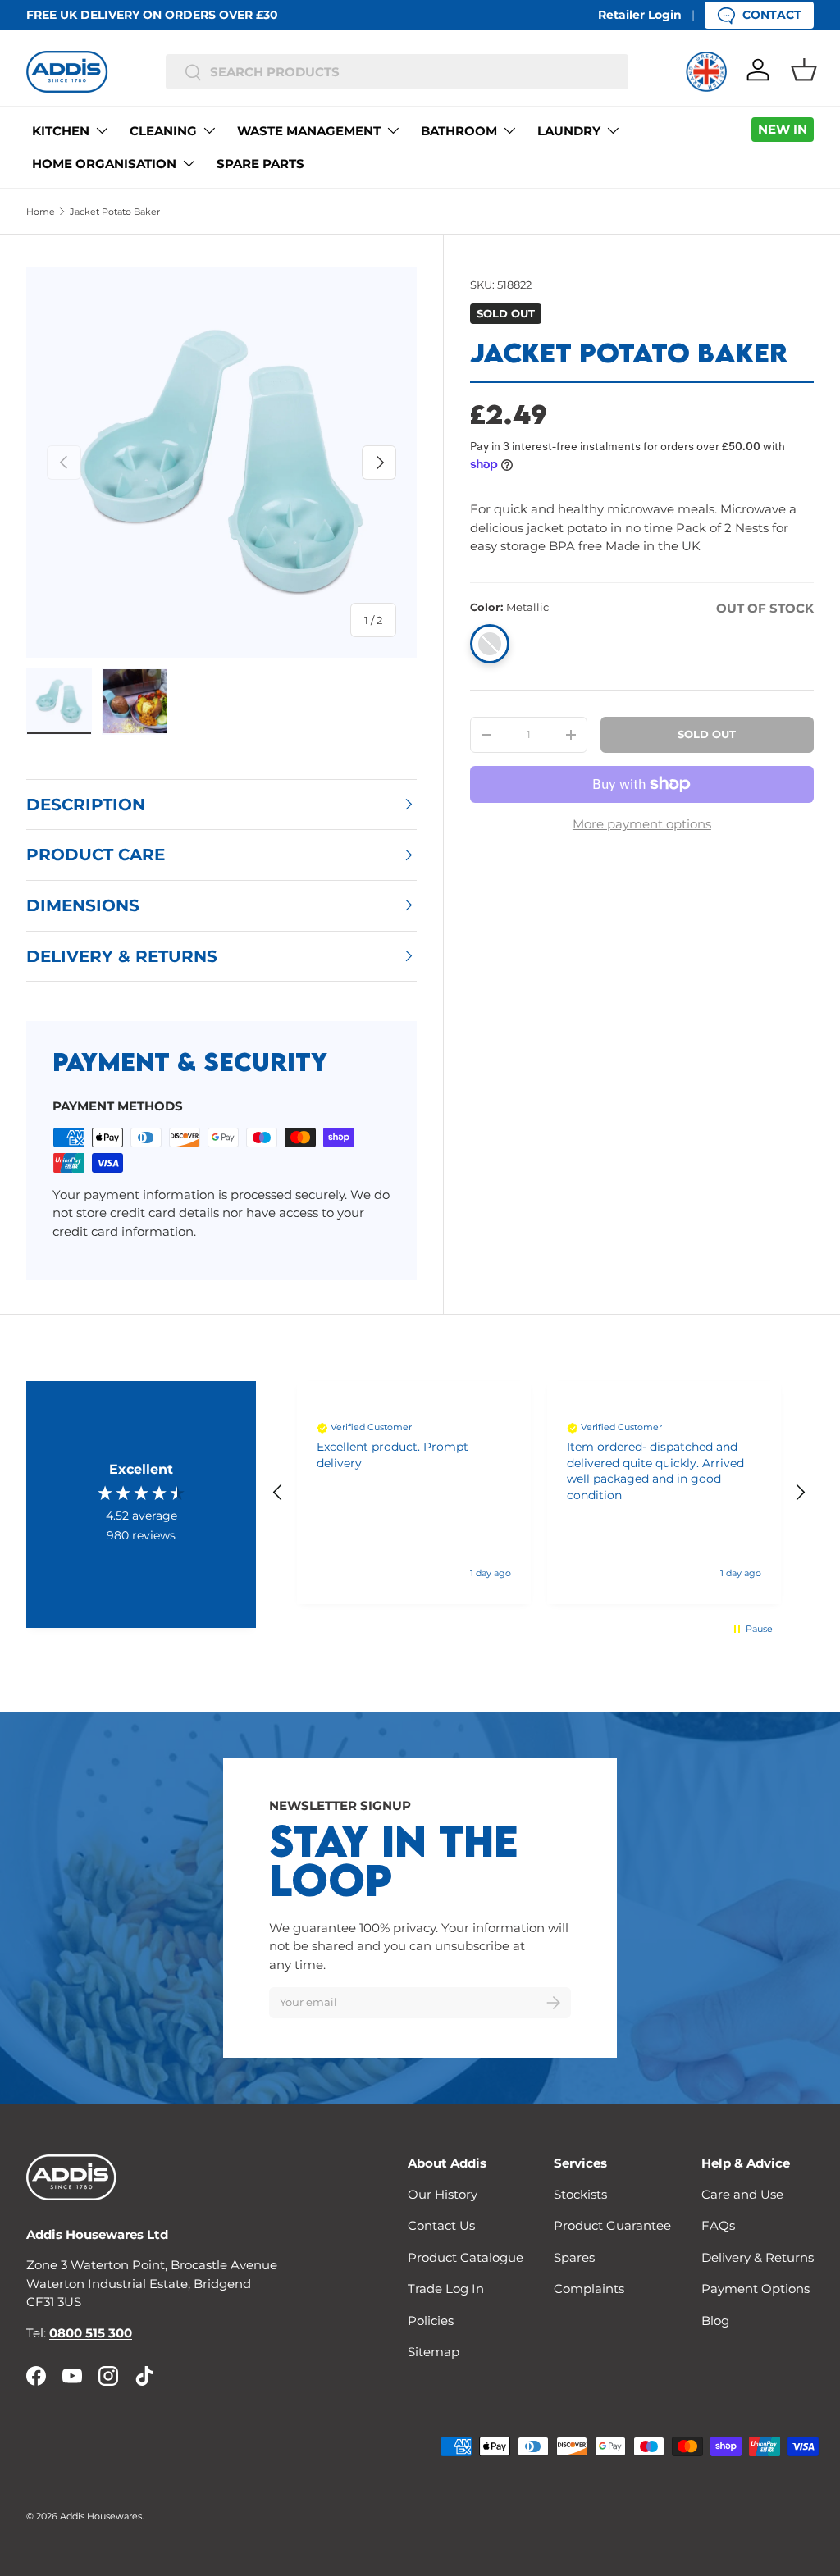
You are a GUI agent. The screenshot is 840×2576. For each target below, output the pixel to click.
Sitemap (434, 2352)
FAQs (718, 2225)
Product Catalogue (466, 2257)
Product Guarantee (612, 2225)
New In (783, 129)
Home (41, 212)
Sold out (707, 734)
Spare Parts (260, 164)
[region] (539, 1493)
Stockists (580, 2194)
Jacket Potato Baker (115, 212)
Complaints (589, 2289)
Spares (574, 2257)
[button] (804, 70)
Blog (715, 2321)
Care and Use (742, 2194)
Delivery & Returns (758, 2257)
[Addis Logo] (67, 72)
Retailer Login (640, 15)
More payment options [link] (642, 824)
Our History (443, 2194)
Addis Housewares (101, 2516)
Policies (431, 2321)
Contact (772, 15)
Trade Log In (446, 2289)
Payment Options (756, 2289)
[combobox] (397, 72)
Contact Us (441, 2225)
